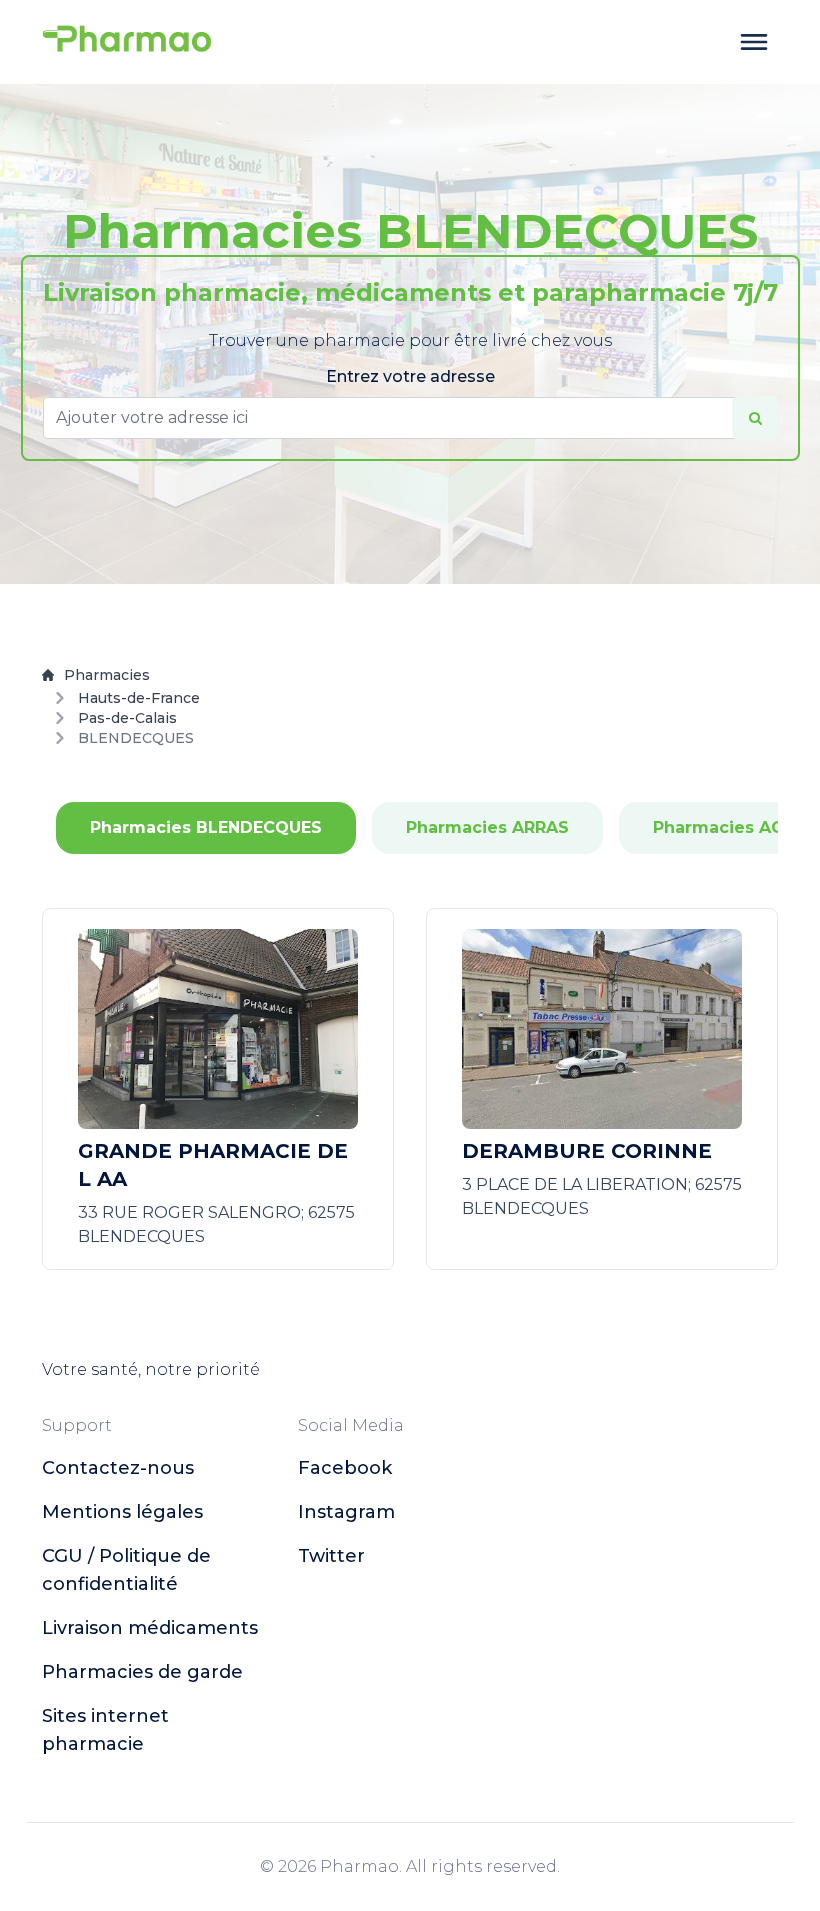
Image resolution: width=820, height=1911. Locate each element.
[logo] (127, 42)
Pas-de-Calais (127, 718)
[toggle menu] (754, 42)
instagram (346, 1512)
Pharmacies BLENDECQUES (206, 827)
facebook (345, 1468)
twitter (331, 1556)
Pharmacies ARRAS (487, 827)
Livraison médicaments (150, 1628)
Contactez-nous (118, 1468)
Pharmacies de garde (142, 1672)
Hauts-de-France (139, 698)
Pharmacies (107, 675)
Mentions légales (122, 1512)
